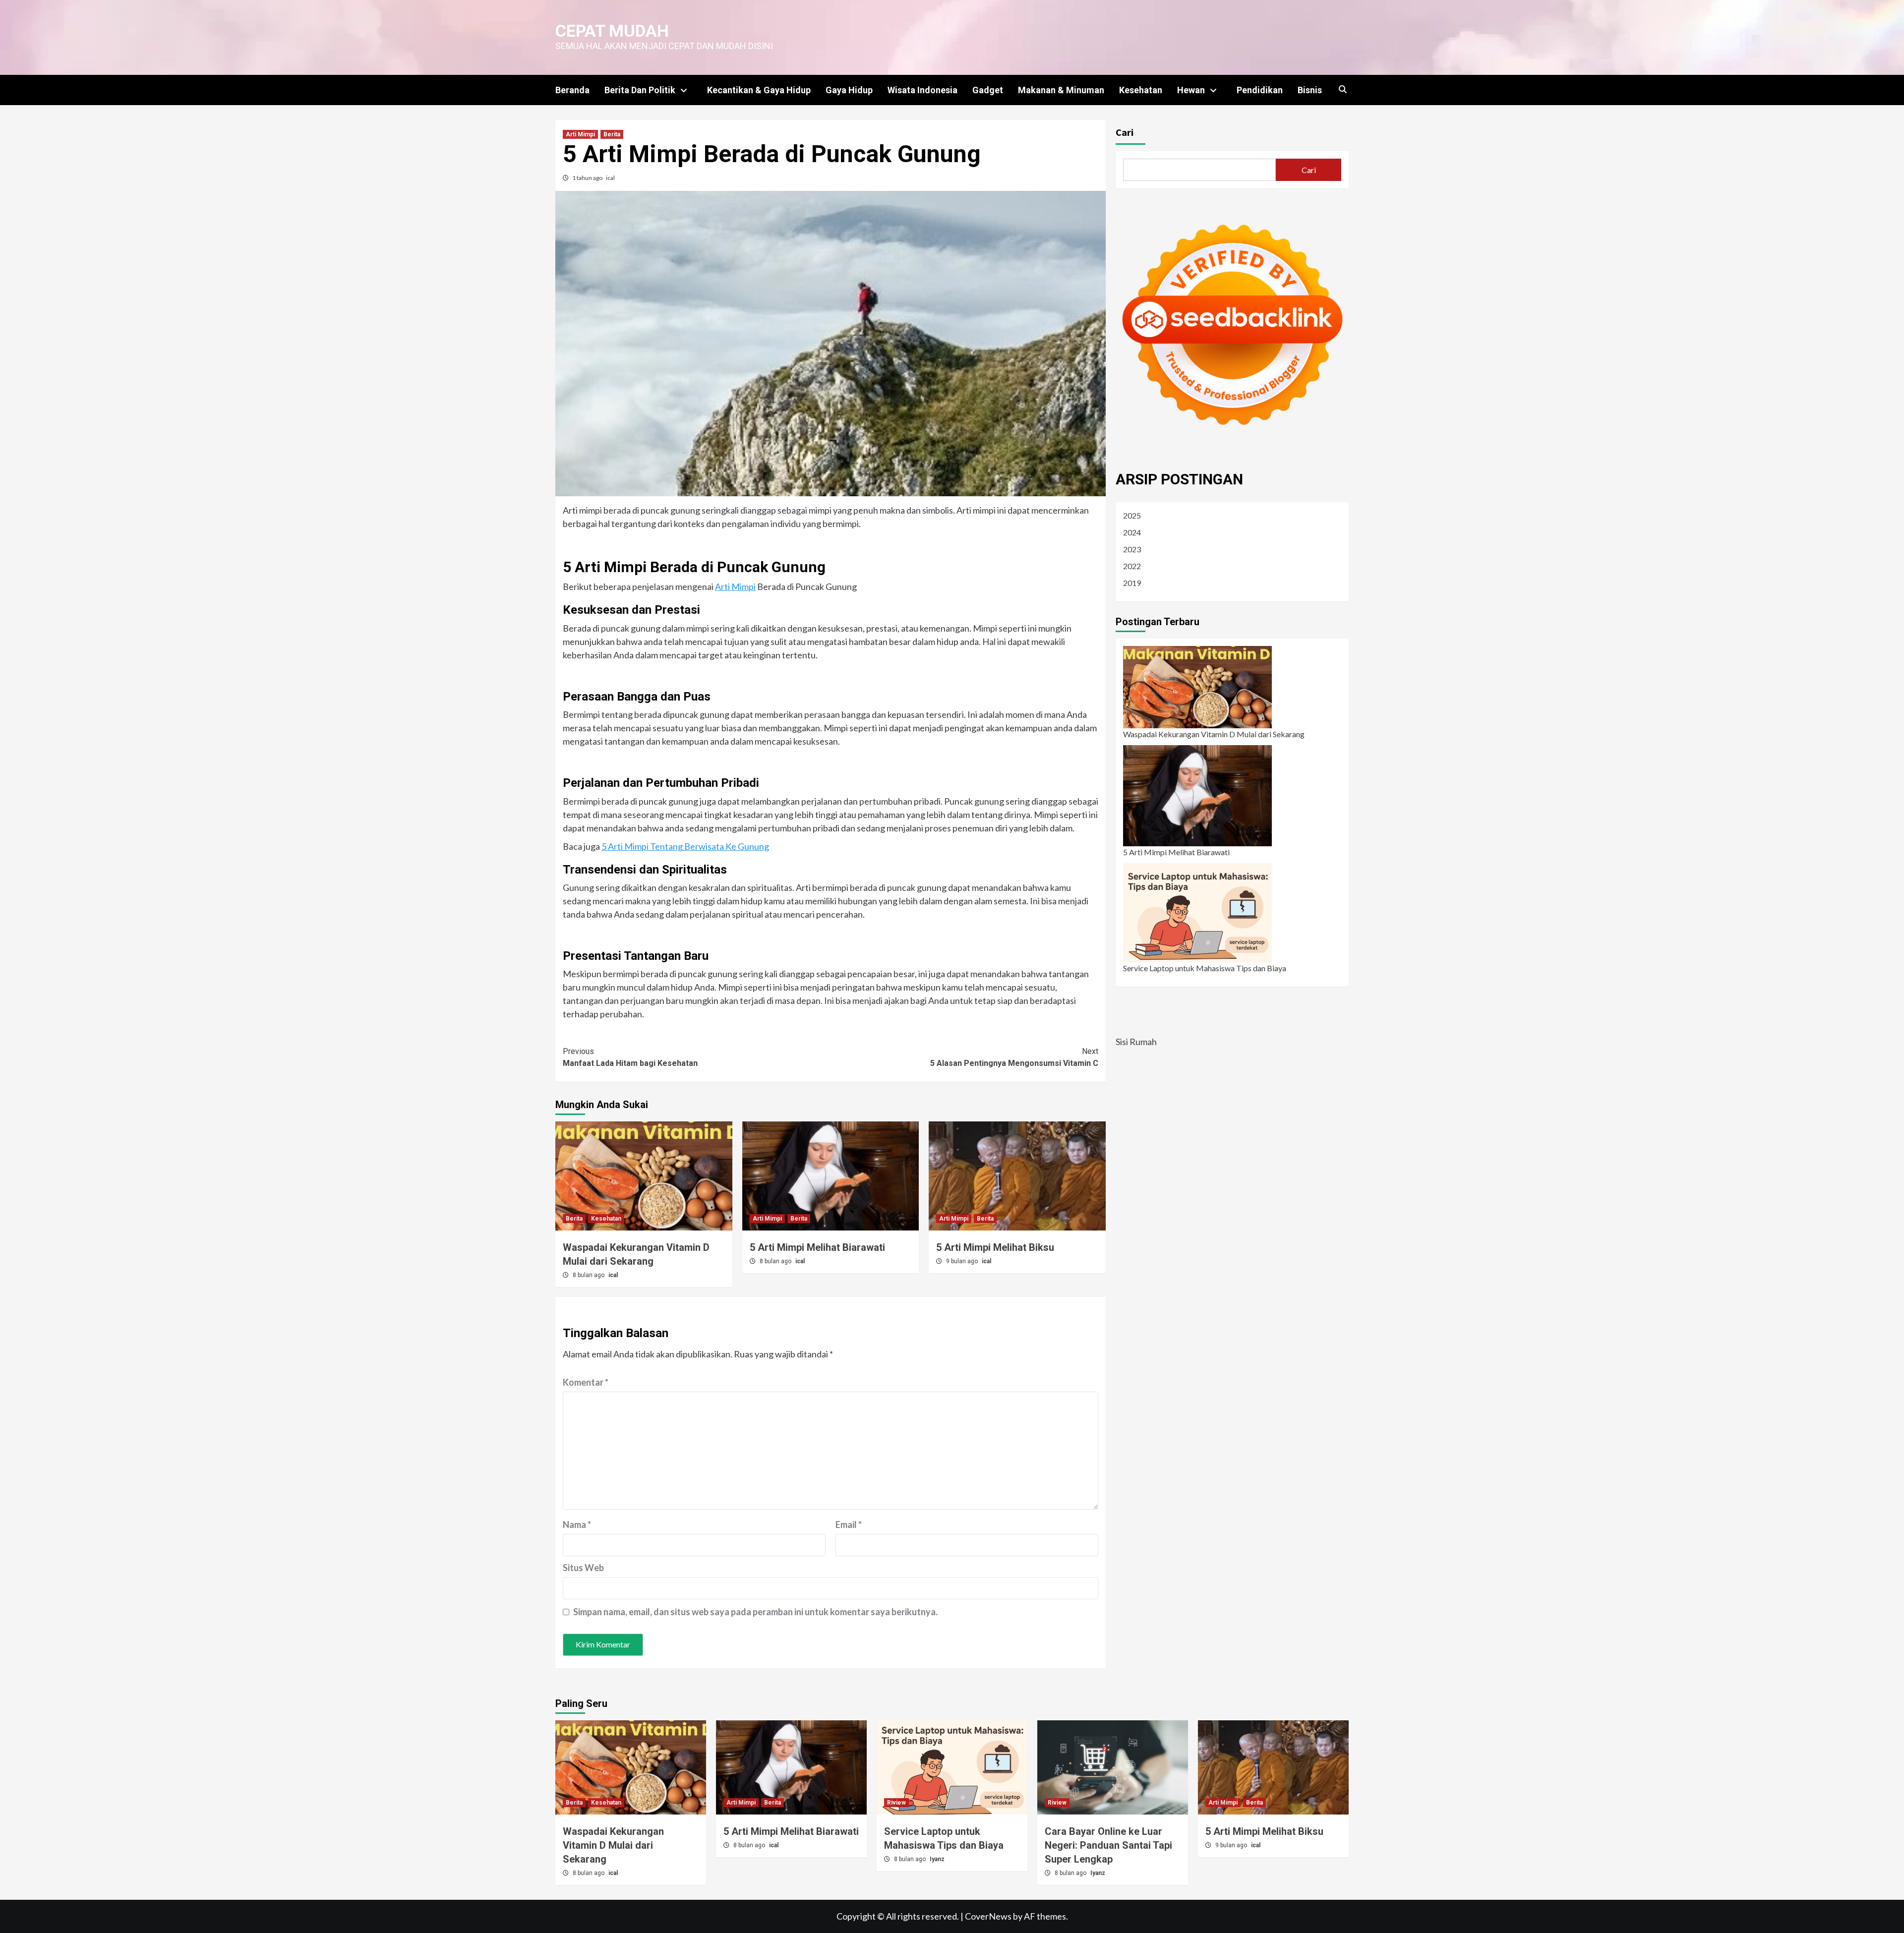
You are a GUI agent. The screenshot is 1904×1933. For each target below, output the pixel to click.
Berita (612, 134)
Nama (577, 1524)
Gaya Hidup (849, 90)
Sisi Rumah (1136, 1042)
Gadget (988, 90)
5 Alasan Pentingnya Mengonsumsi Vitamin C (1014, 1057)
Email (849, 1524)
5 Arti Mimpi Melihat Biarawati (817, 1247)
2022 (1132, 566)
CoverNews (988, 1916)
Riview (896, 1803)
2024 (1132, 532)
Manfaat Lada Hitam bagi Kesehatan (630, 1057)
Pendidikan (1260, 90)
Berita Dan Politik (640, 90)
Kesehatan (1141, 90)
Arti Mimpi (580, 134)
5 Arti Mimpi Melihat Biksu (995, 1247)
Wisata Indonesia (922, 90)
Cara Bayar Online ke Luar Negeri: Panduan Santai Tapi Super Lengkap (1108, 1845)
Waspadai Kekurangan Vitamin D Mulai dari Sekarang (1214, 734)
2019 (1132, 583)
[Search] (1342, 90)
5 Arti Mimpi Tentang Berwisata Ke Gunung (685, 846)
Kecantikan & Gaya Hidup (759, 90)
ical (610, 178)
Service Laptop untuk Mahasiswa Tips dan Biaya (1205, 968)
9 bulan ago (963, 1261)
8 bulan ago (589, 1275)
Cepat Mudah (612, 31)
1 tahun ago (588, 178)
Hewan (1191, 90)
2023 (1132, 549)
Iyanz (937, 1859)
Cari (1125, 132)
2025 (1132, 515)
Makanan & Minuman (1061, 90)
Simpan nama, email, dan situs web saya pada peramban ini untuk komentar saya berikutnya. (755, 1612)
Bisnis (1310, 90)
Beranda (572, 90)
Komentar (586, 1382)
